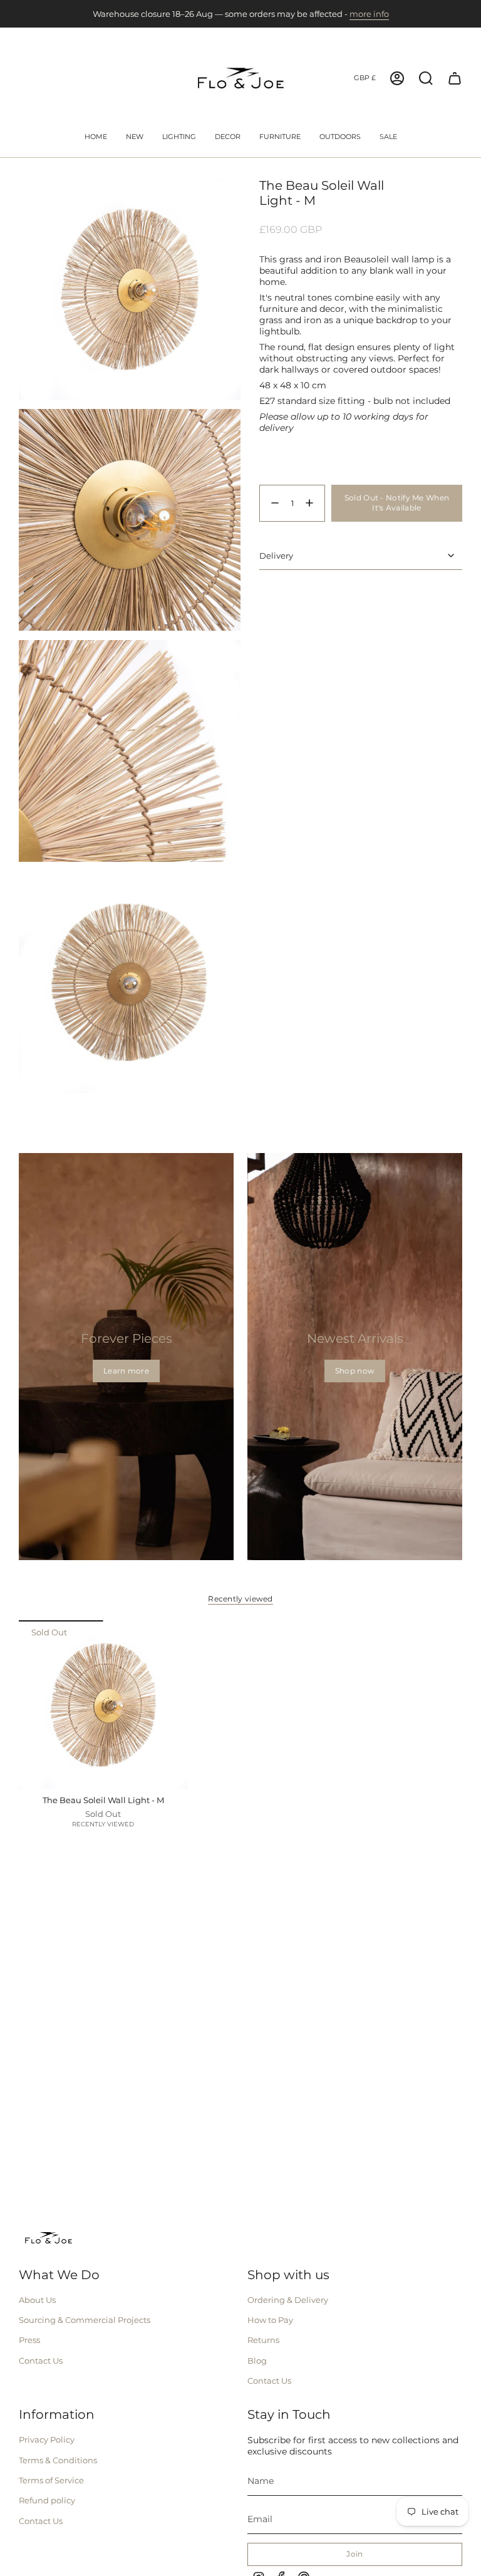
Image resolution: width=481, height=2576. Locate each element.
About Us (37, 2300)
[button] (179, 138)
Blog (257, 2361)
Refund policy (47, 2500)
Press (29, 2340)
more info (369, 14)
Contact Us (41, 2361)
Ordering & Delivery (288, 2300)
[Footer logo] (49, 2238)
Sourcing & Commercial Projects (85, 2320)
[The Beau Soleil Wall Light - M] (103, 1704)
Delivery (276, 556)
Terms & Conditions (58, 2460)
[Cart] (455, 78)
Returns (263, 2340)
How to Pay (270, 2320)
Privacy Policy (47, 2439)
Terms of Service (51, 2480)
